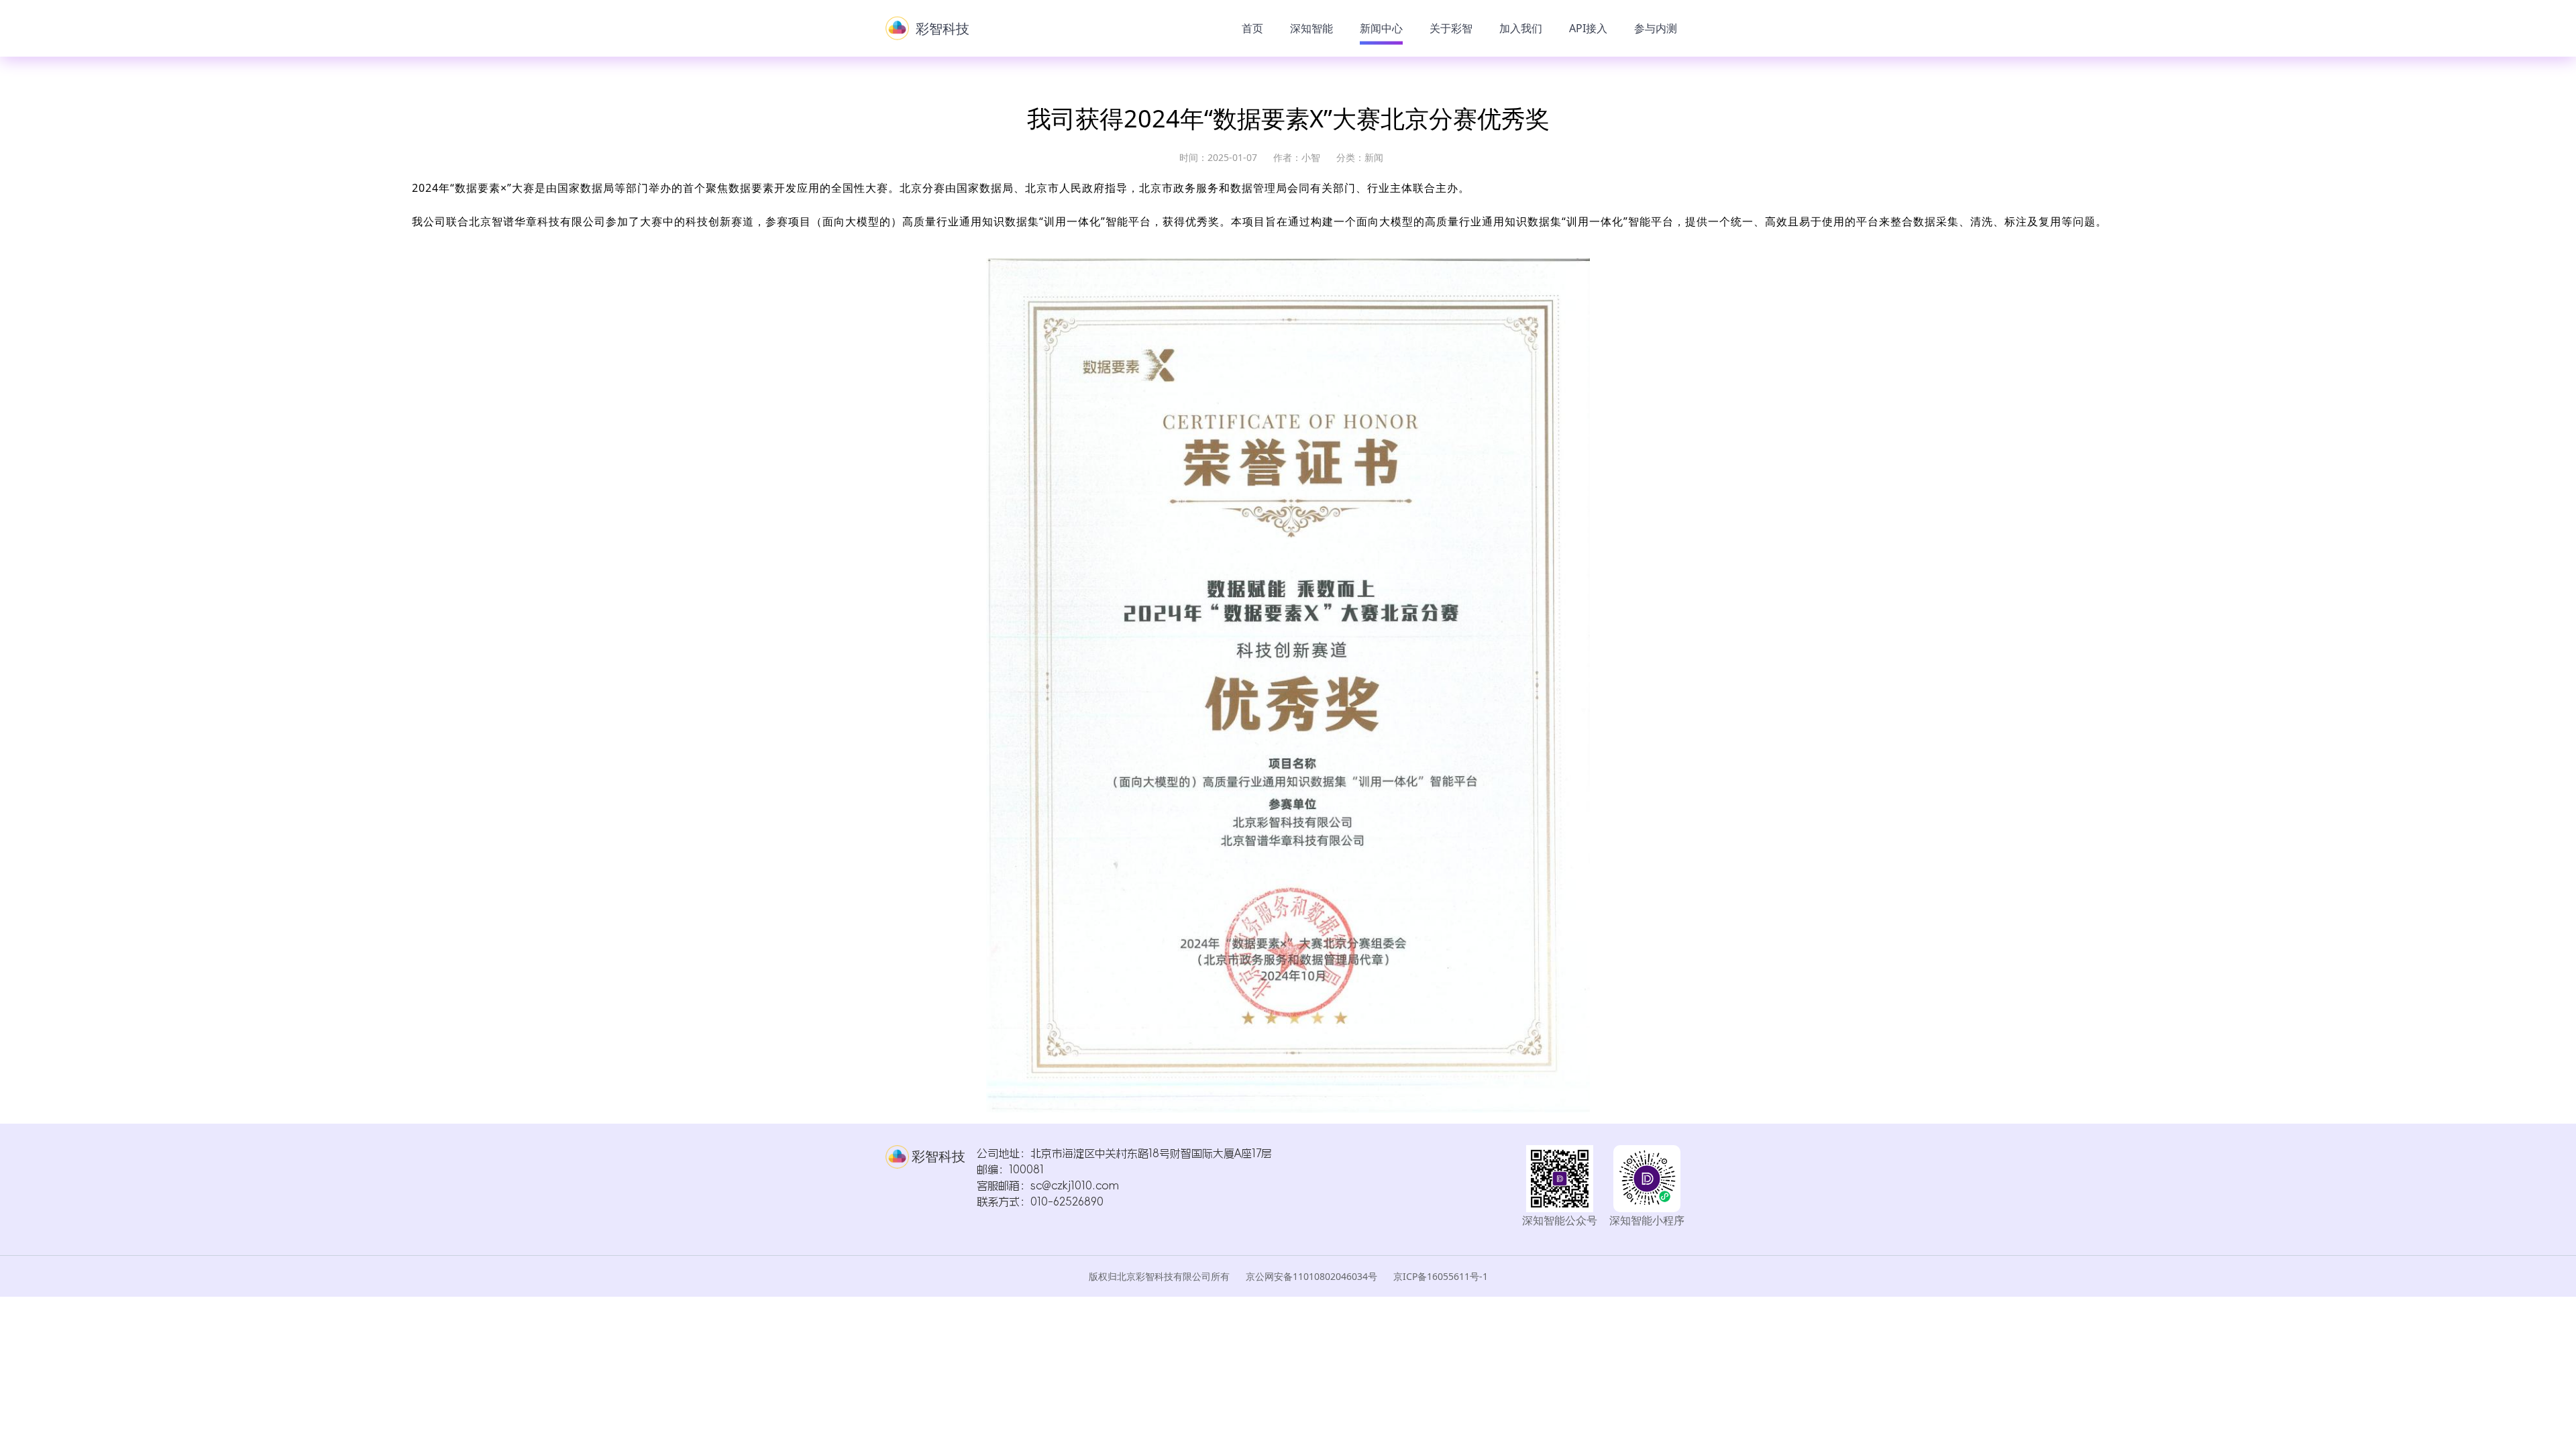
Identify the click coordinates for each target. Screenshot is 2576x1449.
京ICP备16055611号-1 (1441, 1276)
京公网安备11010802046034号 (1313, 1276)
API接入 (1588, 28)
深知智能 (1311, 28)
